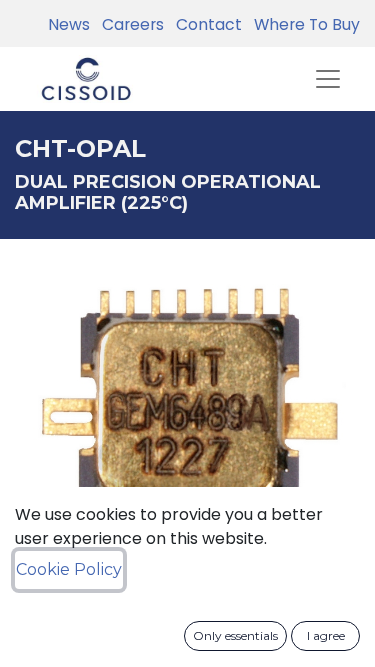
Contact (205, 24)
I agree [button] (326, 635)
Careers (129, 24)
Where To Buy (303, 24)
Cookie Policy (69, 569)
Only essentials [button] (235, 635)
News (69, 24)
